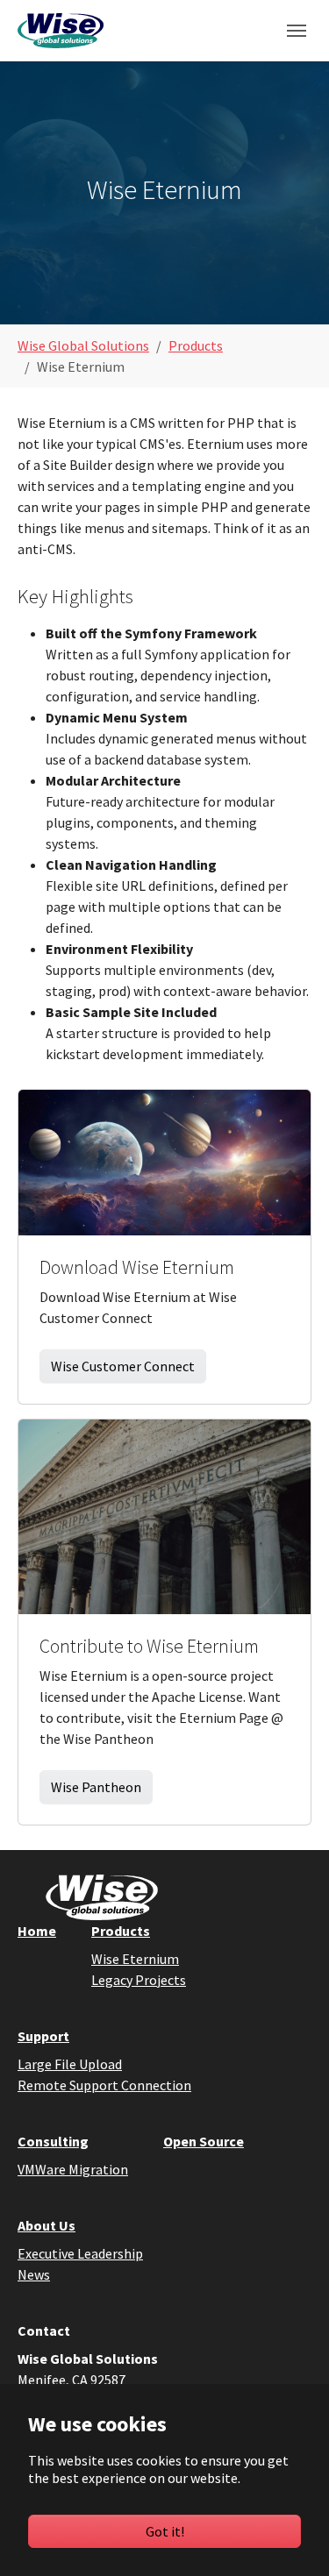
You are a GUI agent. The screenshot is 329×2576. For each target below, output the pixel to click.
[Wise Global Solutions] (61, 30)
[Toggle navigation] (297, 31)
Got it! (165, 2531)
